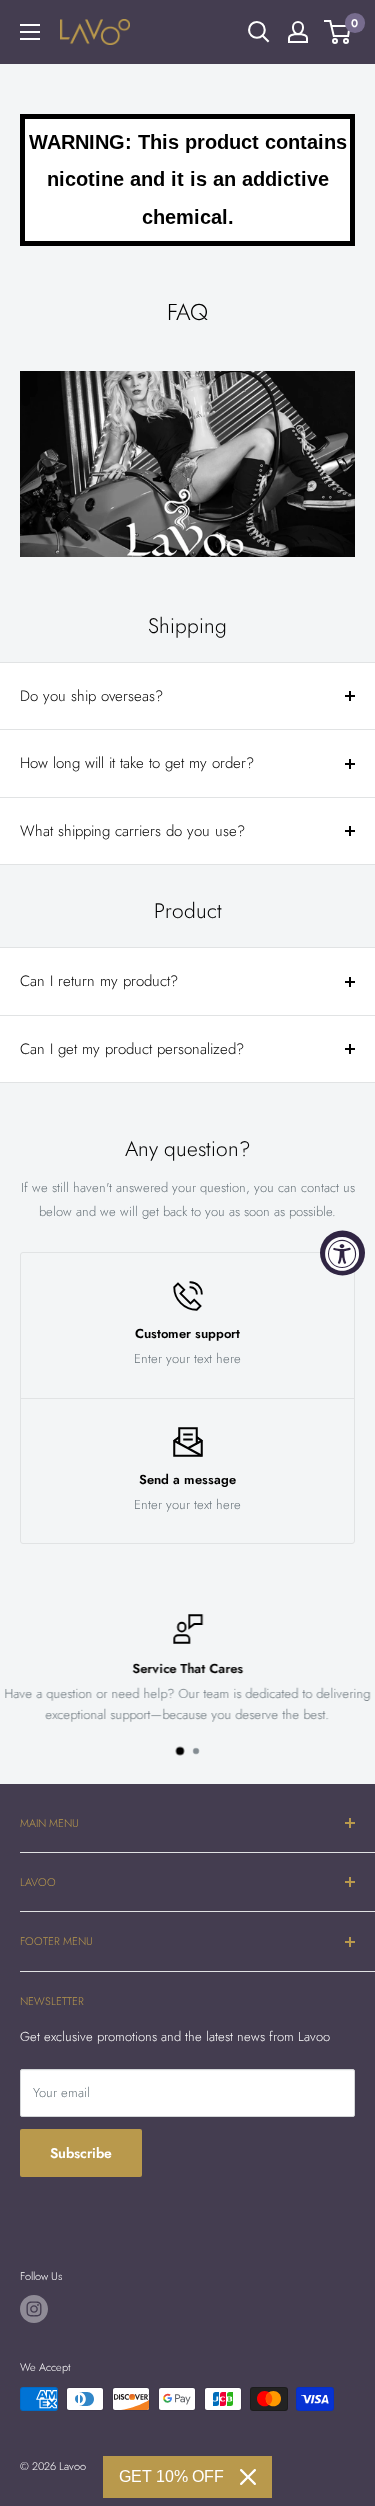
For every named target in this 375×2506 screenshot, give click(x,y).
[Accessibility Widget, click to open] (342, 1253)
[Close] (248, 2477)
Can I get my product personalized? (132, 1049)
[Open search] (259, 32)
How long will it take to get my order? (137, 763)
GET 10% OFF (171, 2476)
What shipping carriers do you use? (132, 831)
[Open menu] (30, 32)
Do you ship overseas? (91, 696)
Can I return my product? (99, 981)
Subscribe (81, 2153)
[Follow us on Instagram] (34, 2309)
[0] (338, 32)
